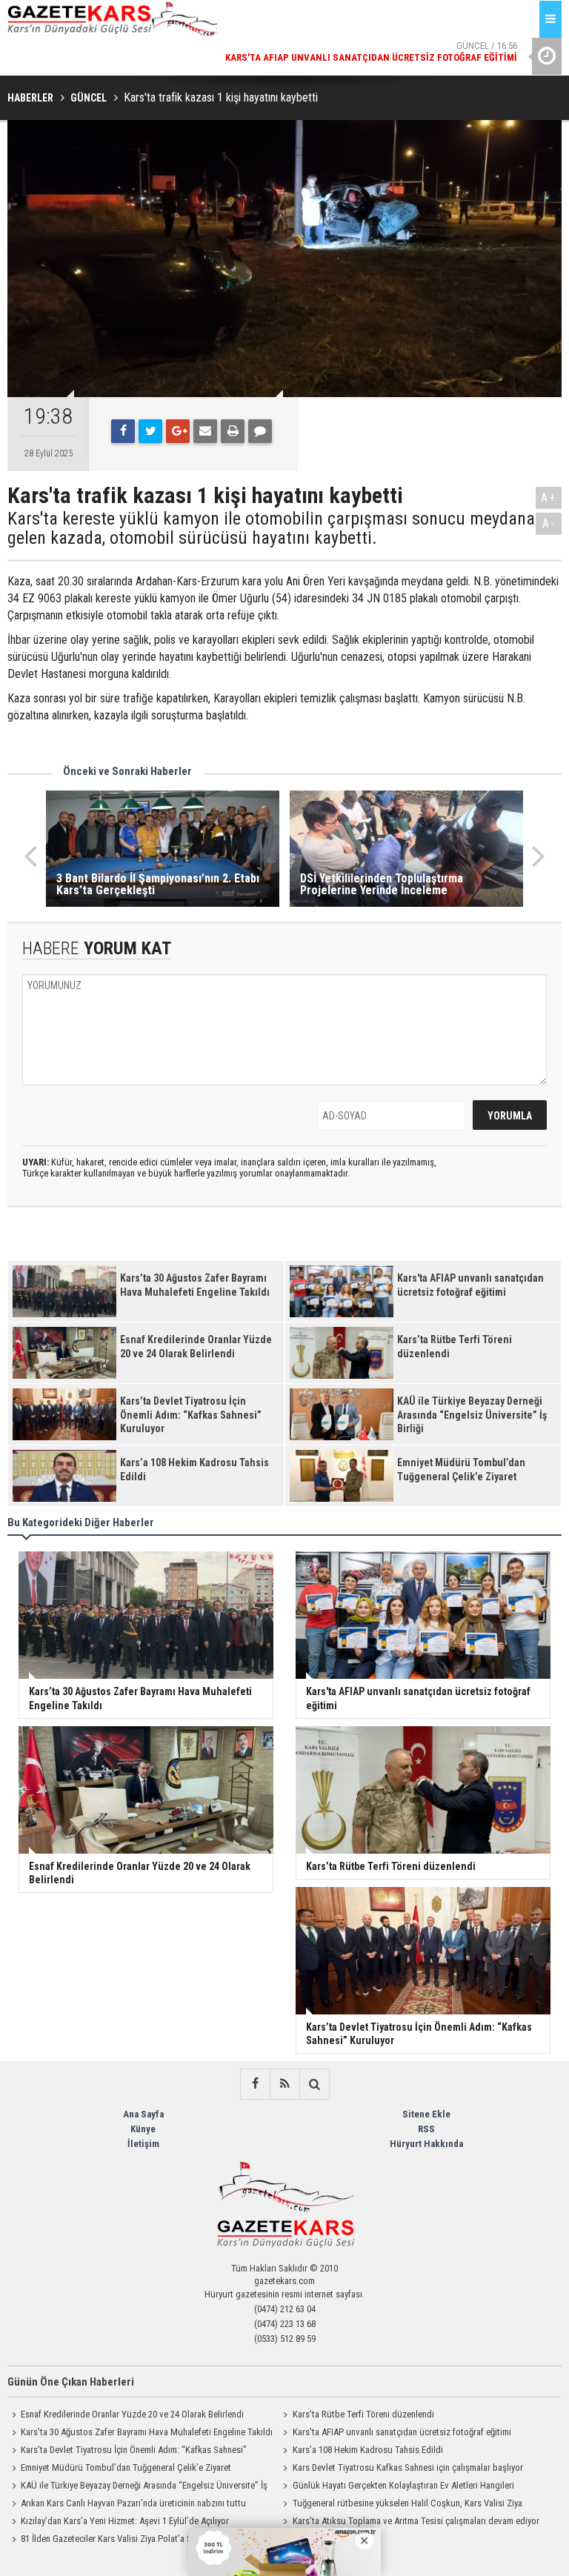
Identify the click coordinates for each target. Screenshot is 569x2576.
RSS (426, 2129)
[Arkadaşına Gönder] (205, 431)
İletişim (143, 2144)
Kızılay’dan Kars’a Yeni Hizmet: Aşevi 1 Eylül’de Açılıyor (125, 2521)
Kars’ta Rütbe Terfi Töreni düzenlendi (363, 2414)
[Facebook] (123, 431)
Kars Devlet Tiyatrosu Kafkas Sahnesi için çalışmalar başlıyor (408, 2467)
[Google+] (178, 431)
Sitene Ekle (426, 2114)
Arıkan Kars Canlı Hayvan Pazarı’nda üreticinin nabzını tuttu (133, 2503)
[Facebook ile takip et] (255, 2084)
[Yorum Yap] (260, 431)
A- (549, 523)
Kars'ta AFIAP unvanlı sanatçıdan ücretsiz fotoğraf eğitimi (402, 2432)
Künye (143, 2129)
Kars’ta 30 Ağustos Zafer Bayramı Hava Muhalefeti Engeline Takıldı (147, 2432)
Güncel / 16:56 (371, 37)
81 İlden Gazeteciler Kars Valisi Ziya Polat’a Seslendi (120, 2539)
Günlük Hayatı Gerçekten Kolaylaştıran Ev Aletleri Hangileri (403, 2485)
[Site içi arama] (314, 2084)
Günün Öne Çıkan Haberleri (71, 2382)
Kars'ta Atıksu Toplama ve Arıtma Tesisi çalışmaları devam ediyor (416, 2521)
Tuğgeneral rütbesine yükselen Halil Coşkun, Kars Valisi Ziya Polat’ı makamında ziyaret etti (401, 2505)
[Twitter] (150, 431)
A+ (549, 497)
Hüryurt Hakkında (426, 2144)
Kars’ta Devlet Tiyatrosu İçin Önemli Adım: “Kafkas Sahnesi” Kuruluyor (127, 2452)
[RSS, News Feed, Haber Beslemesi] (284, 2084)
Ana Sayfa (143, 2114)
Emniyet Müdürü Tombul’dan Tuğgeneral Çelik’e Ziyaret (126, 2467)
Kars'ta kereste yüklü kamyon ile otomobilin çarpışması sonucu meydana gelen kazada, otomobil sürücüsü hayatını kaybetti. (271, 529)
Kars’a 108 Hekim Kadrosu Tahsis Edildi (368, 2450)
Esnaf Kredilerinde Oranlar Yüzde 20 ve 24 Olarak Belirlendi (132, 2414)
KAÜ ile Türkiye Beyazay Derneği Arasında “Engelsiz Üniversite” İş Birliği (137, 2487)
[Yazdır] (233, 431)
